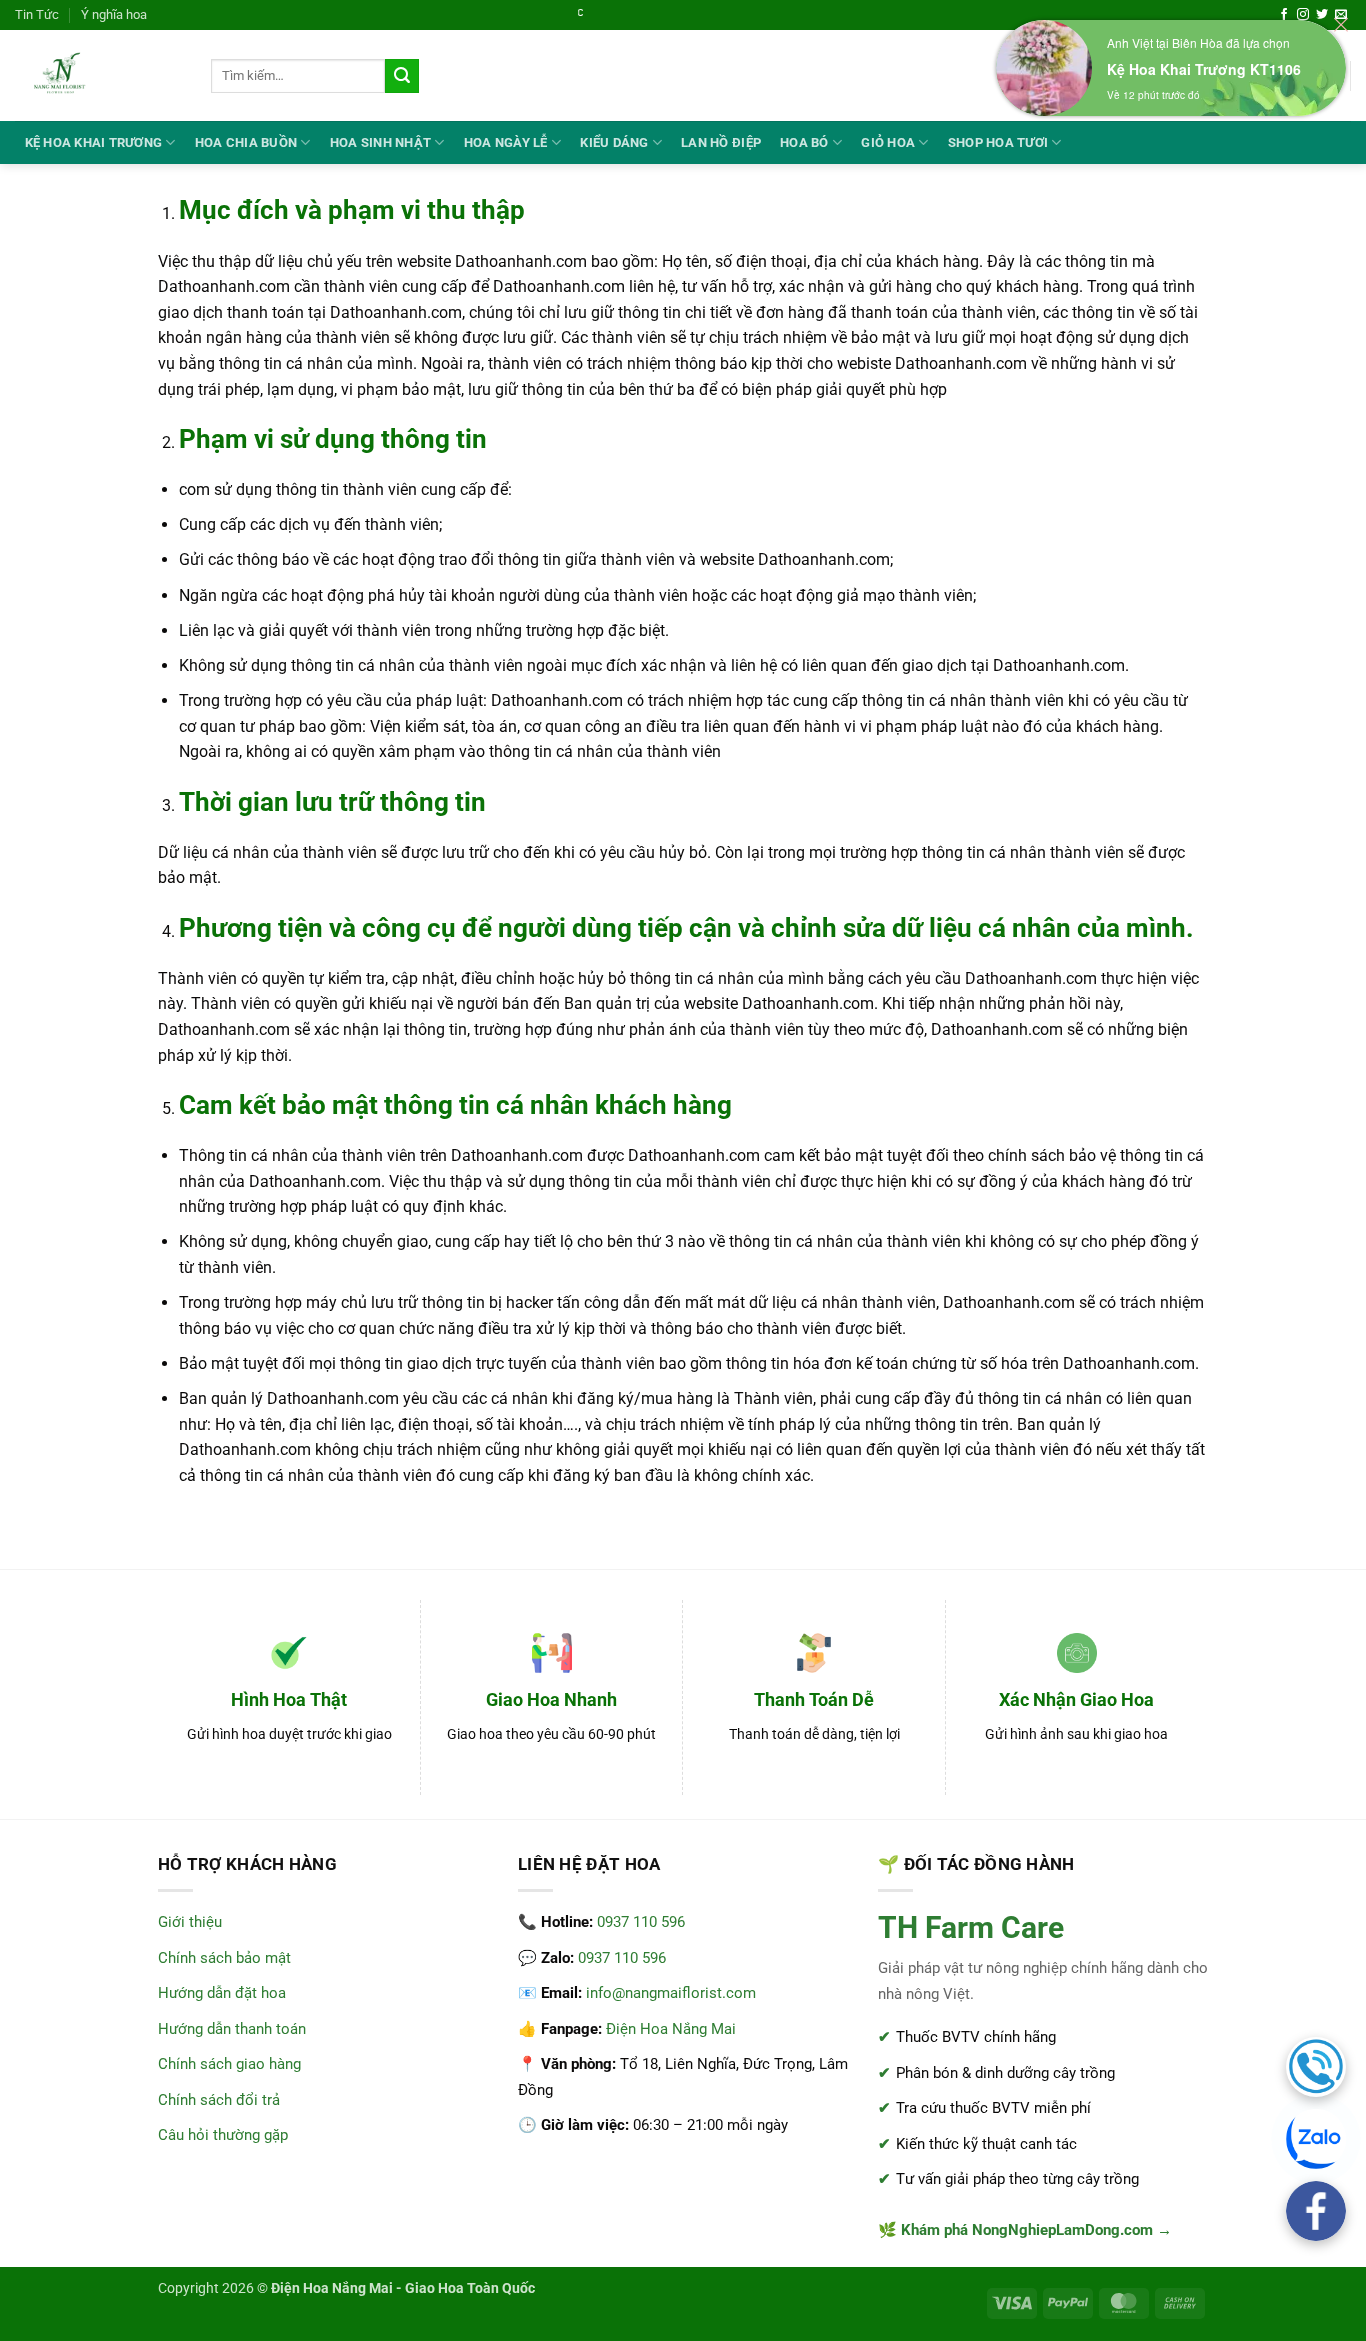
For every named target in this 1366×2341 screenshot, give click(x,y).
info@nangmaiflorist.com (671, 1993)
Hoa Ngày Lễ (506, 142)
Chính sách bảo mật (224, 1958)
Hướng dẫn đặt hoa (222, 1993)
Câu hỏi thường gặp (223, 2135)
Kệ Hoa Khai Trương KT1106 (1204, 69)
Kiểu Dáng (614, 142)
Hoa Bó (804, 142)
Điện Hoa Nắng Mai (671, 2029)
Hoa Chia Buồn (246, 142)
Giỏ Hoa (888, 142)
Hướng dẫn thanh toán (232, 2029)
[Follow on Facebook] (1284, 15)
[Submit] (402, 76)
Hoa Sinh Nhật (380, 142)
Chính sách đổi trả (219, 2100)
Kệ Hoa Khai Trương (94, 142)
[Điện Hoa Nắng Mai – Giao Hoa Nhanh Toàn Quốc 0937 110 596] (98, 75)
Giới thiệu (190, 1922)
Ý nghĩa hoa (114, 14)
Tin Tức (37, 14)
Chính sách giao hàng (229, 2064)
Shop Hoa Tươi (998, 142)
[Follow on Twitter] (1322, 15)
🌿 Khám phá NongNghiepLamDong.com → (1025, 2230)
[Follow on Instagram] (1303, 15)
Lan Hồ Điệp (721, 142)
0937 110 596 (641, 1922)
